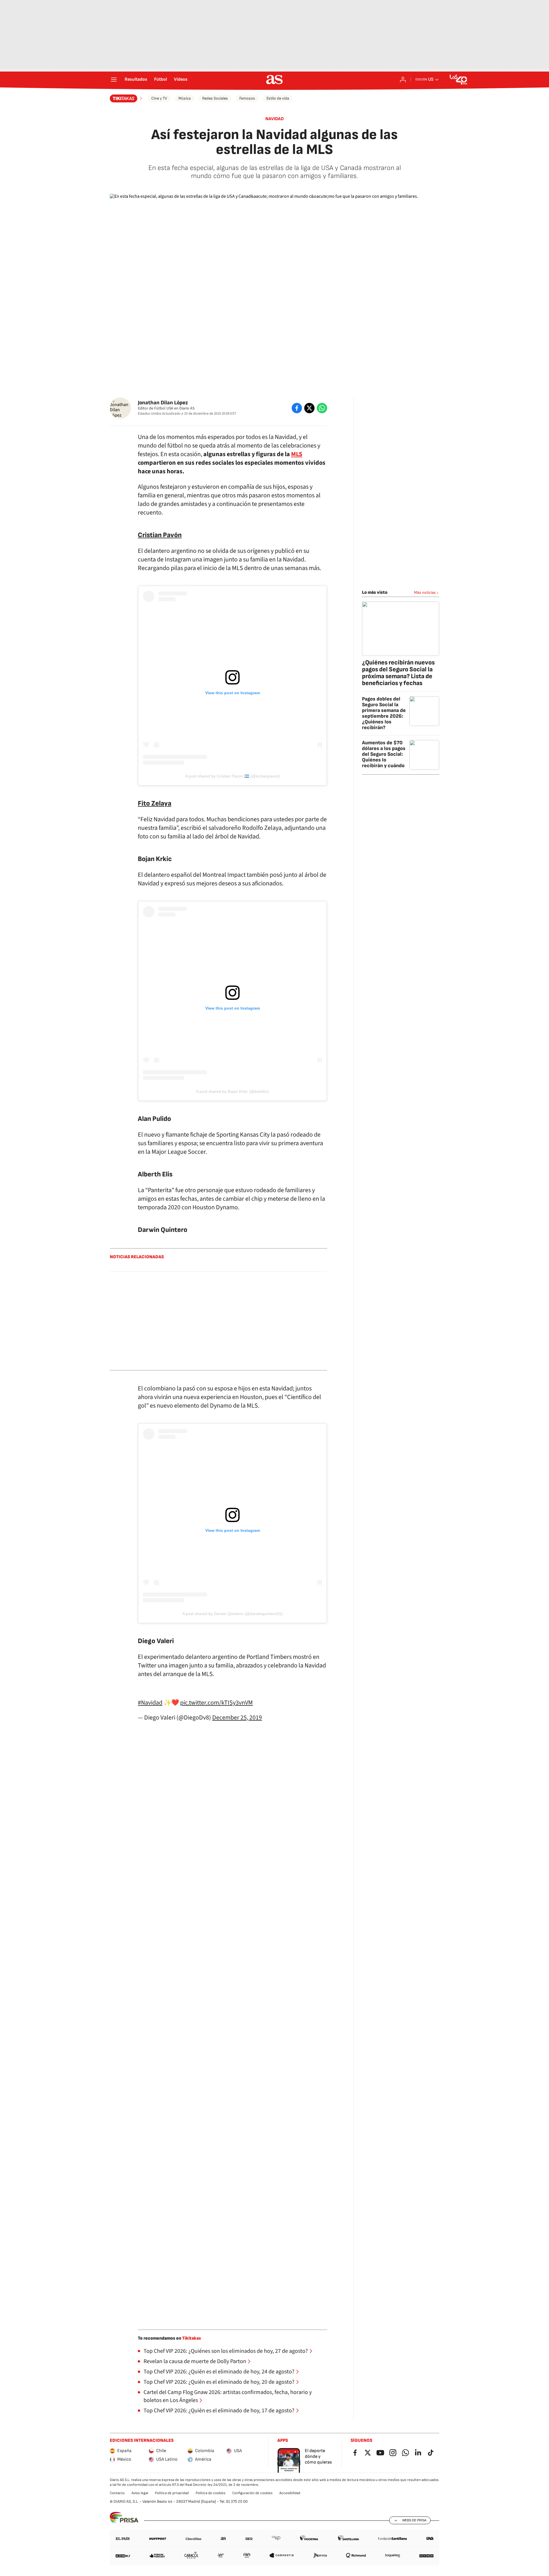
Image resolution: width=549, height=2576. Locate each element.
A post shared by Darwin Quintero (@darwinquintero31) (233, 1614)
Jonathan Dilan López (163, 403)
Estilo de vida (278, 98)
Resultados (136, 80)
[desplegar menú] (114, 80)
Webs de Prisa (414, 2520)
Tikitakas (192, 2338)
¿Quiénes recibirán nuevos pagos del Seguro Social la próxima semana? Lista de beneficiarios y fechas (398, 673)
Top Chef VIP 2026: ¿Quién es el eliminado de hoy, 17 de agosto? (219, 2411)
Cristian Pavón (160, 535)
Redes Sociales (215, 98)
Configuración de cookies (252, 2493)
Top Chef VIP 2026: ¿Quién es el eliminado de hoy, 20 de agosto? (219, 2382)
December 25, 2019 (237, 1718)
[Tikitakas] (127, 98)
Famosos (247, 98)
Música (185, 98)
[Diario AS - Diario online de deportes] (274, 80)
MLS (297, 454)
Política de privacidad (172, 2493)
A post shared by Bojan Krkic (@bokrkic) (232, 1091)
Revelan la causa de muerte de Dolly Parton (195, 2361)
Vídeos (181, 80)
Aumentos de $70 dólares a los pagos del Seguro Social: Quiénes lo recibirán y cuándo (384, 754)
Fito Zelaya (155, 803)
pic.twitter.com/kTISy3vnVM (216, 1703)
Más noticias (425, 592)
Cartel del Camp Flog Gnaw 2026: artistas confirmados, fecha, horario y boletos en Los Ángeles (228, 2396)
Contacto (117, 2493)
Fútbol (161, 80)
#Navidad (150, 1703)
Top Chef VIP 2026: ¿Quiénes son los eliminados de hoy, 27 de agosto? (226, 2351)
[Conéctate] (403, 80)
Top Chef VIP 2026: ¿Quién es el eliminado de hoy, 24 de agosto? (219, 2372)
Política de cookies (210, 2493)
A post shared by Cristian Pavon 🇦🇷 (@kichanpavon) (233, 776)
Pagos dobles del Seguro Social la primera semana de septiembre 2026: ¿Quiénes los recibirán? (384, 713)
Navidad (274, 119)
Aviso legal (140, 2493)
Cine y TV (159, 98)
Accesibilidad (290, 2493)
